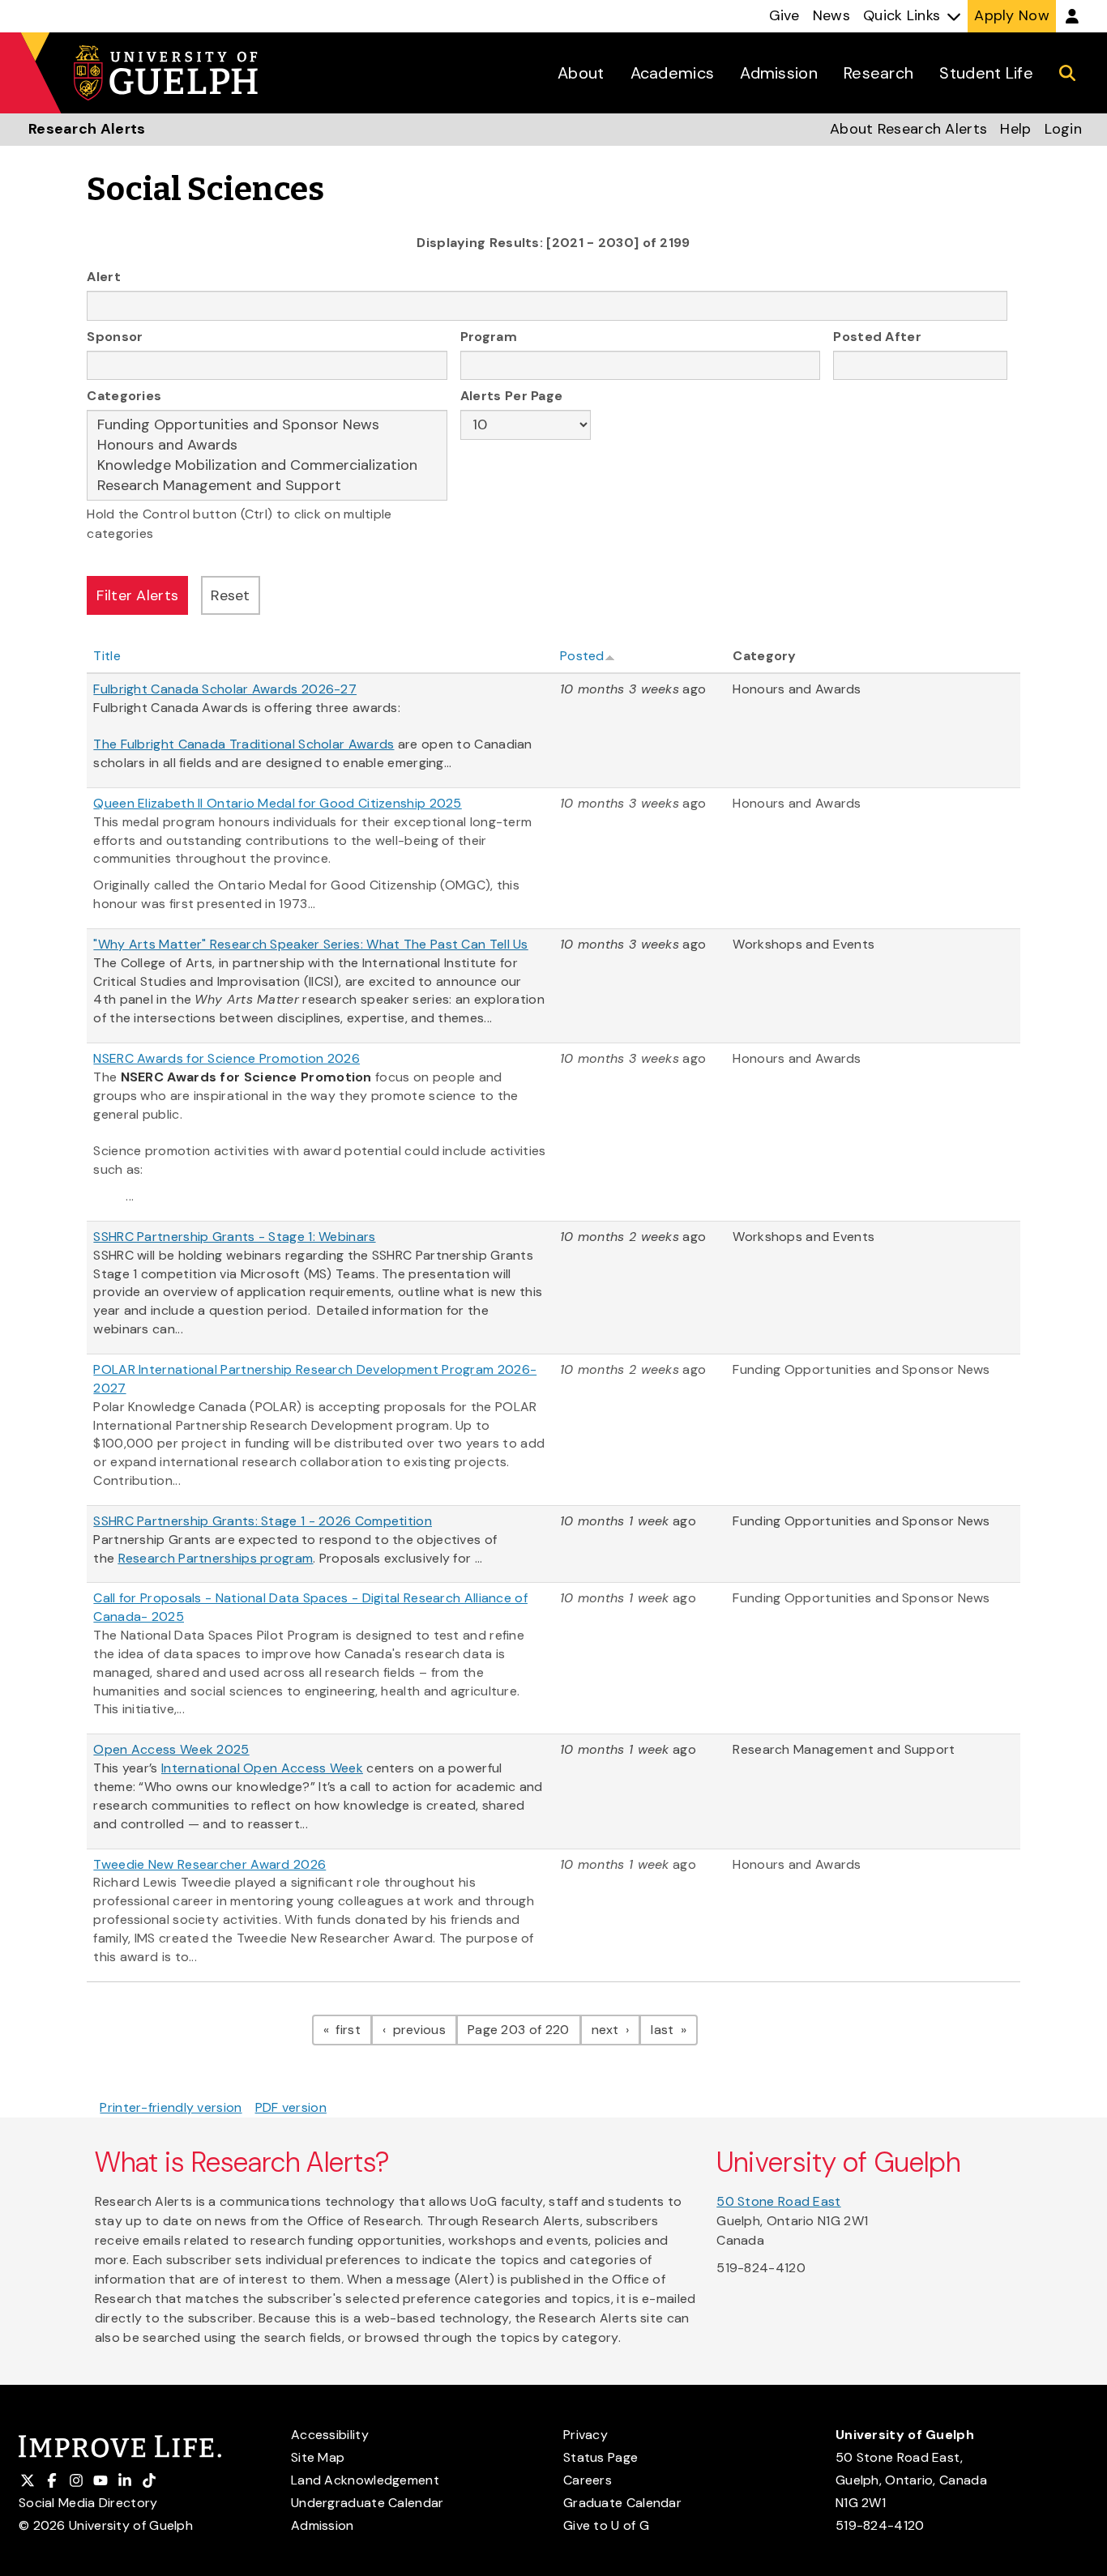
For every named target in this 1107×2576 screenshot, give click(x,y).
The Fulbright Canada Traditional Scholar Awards (244, 744)
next (616, 2029)
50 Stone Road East (778, 2201)
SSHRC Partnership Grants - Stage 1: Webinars (234, 1237)
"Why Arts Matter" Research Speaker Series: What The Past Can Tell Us (310, 944)
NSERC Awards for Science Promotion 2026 (227, 1058)
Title (107, 656)
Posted (582, 656)
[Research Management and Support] (267, 486)
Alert (104, 277)
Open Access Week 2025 (171, 1749)
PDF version (291, 2107)
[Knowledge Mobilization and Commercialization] (267, 465)
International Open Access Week (262, 1768)
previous (423, 2029)
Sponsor (115, 337)
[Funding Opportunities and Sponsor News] (267, 425)
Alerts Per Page (512, 396)
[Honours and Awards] (267, 445)
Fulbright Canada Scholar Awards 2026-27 (225, 689)
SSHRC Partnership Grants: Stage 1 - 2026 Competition (263, 1521)
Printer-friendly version (171, 2107)
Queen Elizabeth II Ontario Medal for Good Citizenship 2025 (277, 803)
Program (489, 337)
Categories (124, 396)
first (352, 2029)
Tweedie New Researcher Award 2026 (209, 1864)
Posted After (877, 337)
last (674, 2029)
